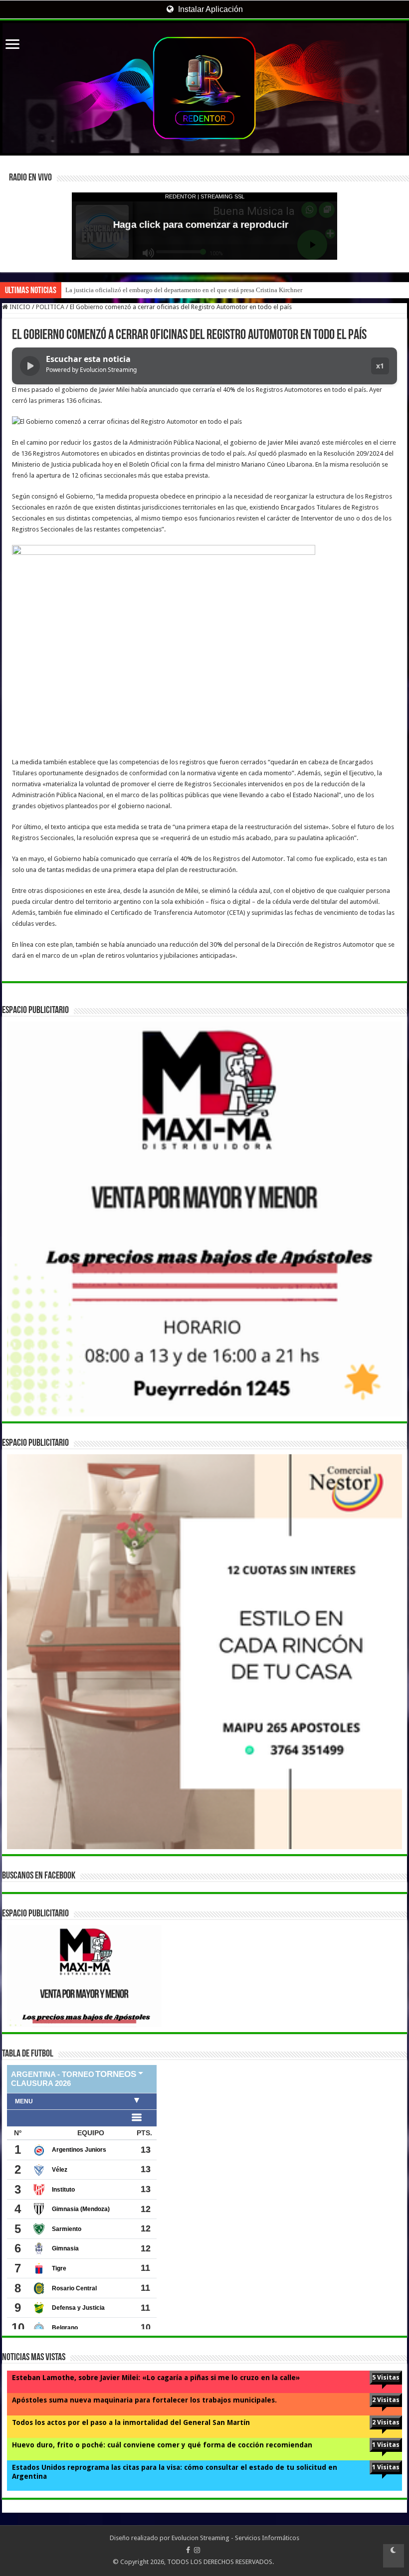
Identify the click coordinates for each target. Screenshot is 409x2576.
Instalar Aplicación (209, 9)
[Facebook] (188, 2550)
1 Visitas (386, 2445)
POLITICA (50, 307)
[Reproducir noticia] (30, 366)
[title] (394, 2556)
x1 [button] (380, 366)
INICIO (19, 307)
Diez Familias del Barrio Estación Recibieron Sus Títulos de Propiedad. (161, 290)
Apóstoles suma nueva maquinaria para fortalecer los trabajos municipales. (144, 2400)
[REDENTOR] (204, 88)
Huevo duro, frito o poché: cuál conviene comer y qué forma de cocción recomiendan (162, 2445)
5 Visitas (386, 2377)
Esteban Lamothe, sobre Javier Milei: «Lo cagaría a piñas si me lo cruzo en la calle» (156, 2378)
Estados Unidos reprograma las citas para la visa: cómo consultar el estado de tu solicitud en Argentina (175, 2472)
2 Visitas (386, 2400)
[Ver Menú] (12, 45)
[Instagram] (197, 2550)
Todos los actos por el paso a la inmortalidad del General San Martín (131, 2422)
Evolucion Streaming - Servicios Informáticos (235, 2538)
